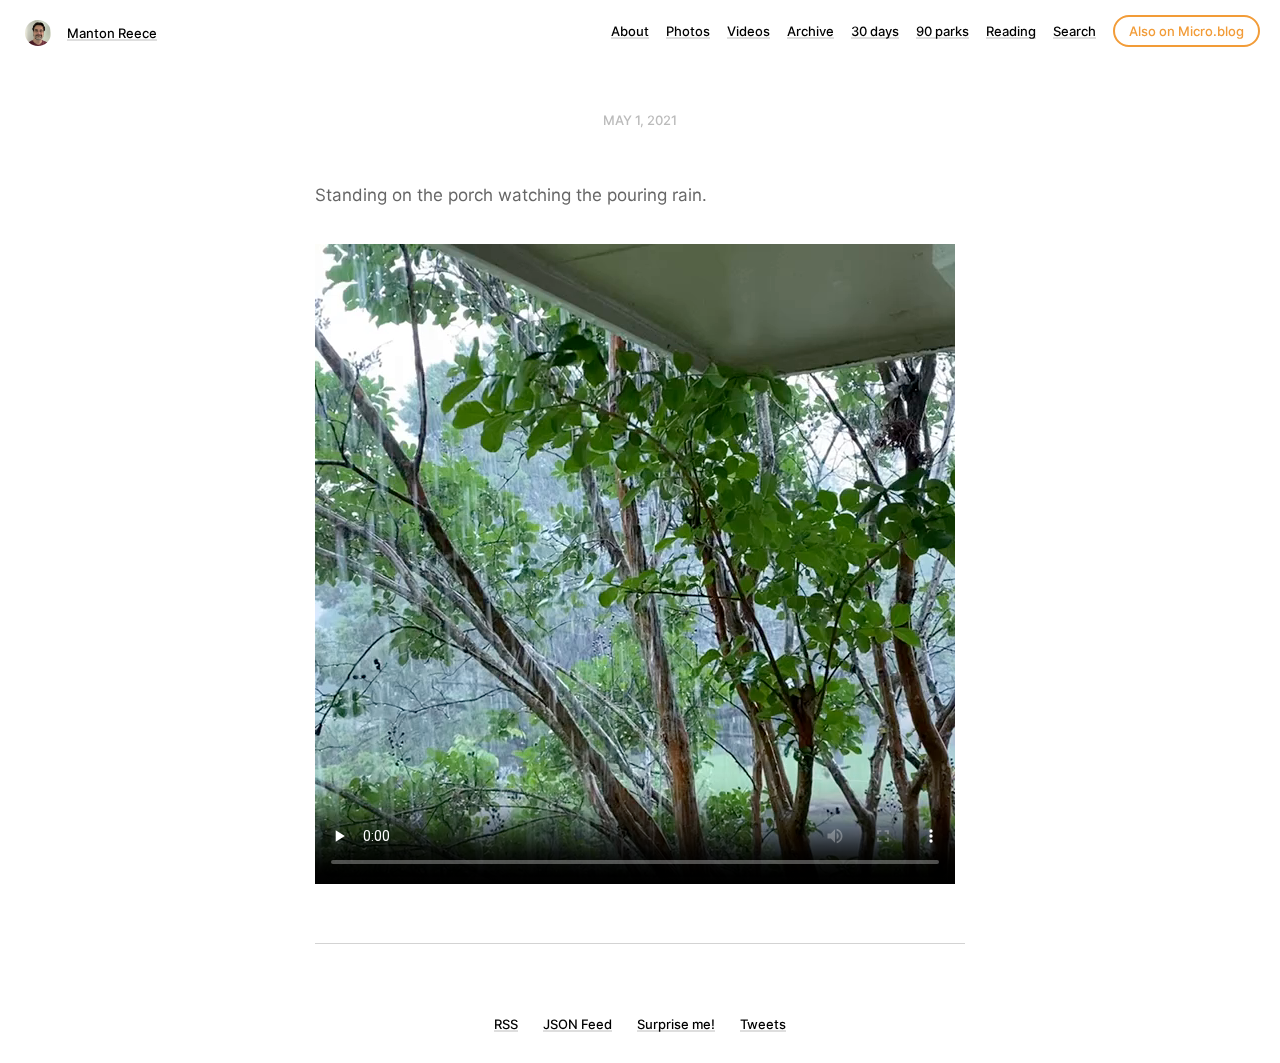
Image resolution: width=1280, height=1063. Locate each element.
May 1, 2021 (640, 120)
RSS (506, 1024)
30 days (875, 31)
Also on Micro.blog (1186, 31)
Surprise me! (676, 1024)
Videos (748, 31)
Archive (810, 31)
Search (1074, 31)
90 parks (942, 31)
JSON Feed (577, 1024)
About (630, 31)
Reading (1011, 31)
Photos (688, 31)
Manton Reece (112, 33)
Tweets (763, 1024)
